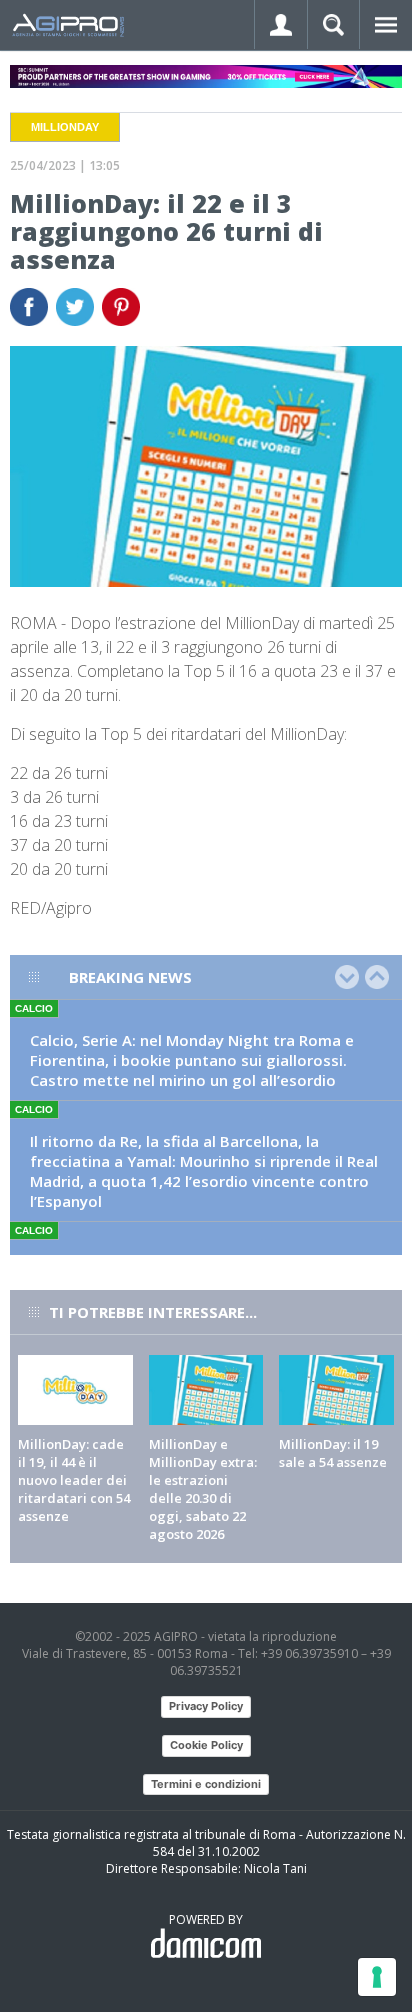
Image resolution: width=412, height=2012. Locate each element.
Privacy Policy (206, 1706)
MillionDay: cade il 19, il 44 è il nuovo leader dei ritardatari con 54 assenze (74, 1480)
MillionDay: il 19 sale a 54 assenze (333, 1453)
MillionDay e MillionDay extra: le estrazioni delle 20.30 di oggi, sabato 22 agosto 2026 (203, 1489)
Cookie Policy (206, 1745)
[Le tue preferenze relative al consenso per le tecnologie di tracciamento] (377, 1977)
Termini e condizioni (206, 1784)
